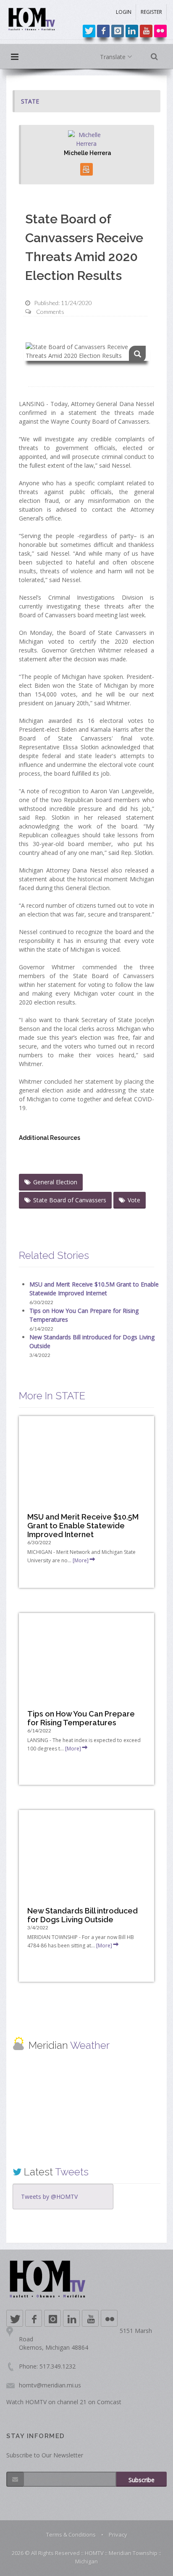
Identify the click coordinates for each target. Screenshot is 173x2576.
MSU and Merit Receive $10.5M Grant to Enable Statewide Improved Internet (83, 1526)
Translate (114, 57)
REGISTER (151, 12)
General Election (55, 1182)
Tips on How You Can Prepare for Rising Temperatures (81, 1718)
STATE (30, 101)
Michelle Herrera (88, 153)
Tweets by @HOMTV (49, 2197)
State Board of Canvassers (70, 1200)
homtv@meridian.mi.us (50, 2385)
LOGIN (124, 12)
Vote (134, 1200)
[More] (81, 1560)
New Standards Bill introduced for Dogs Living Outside (83, 1915)
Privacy (118, 2535)
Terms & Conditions (71, 2535)
